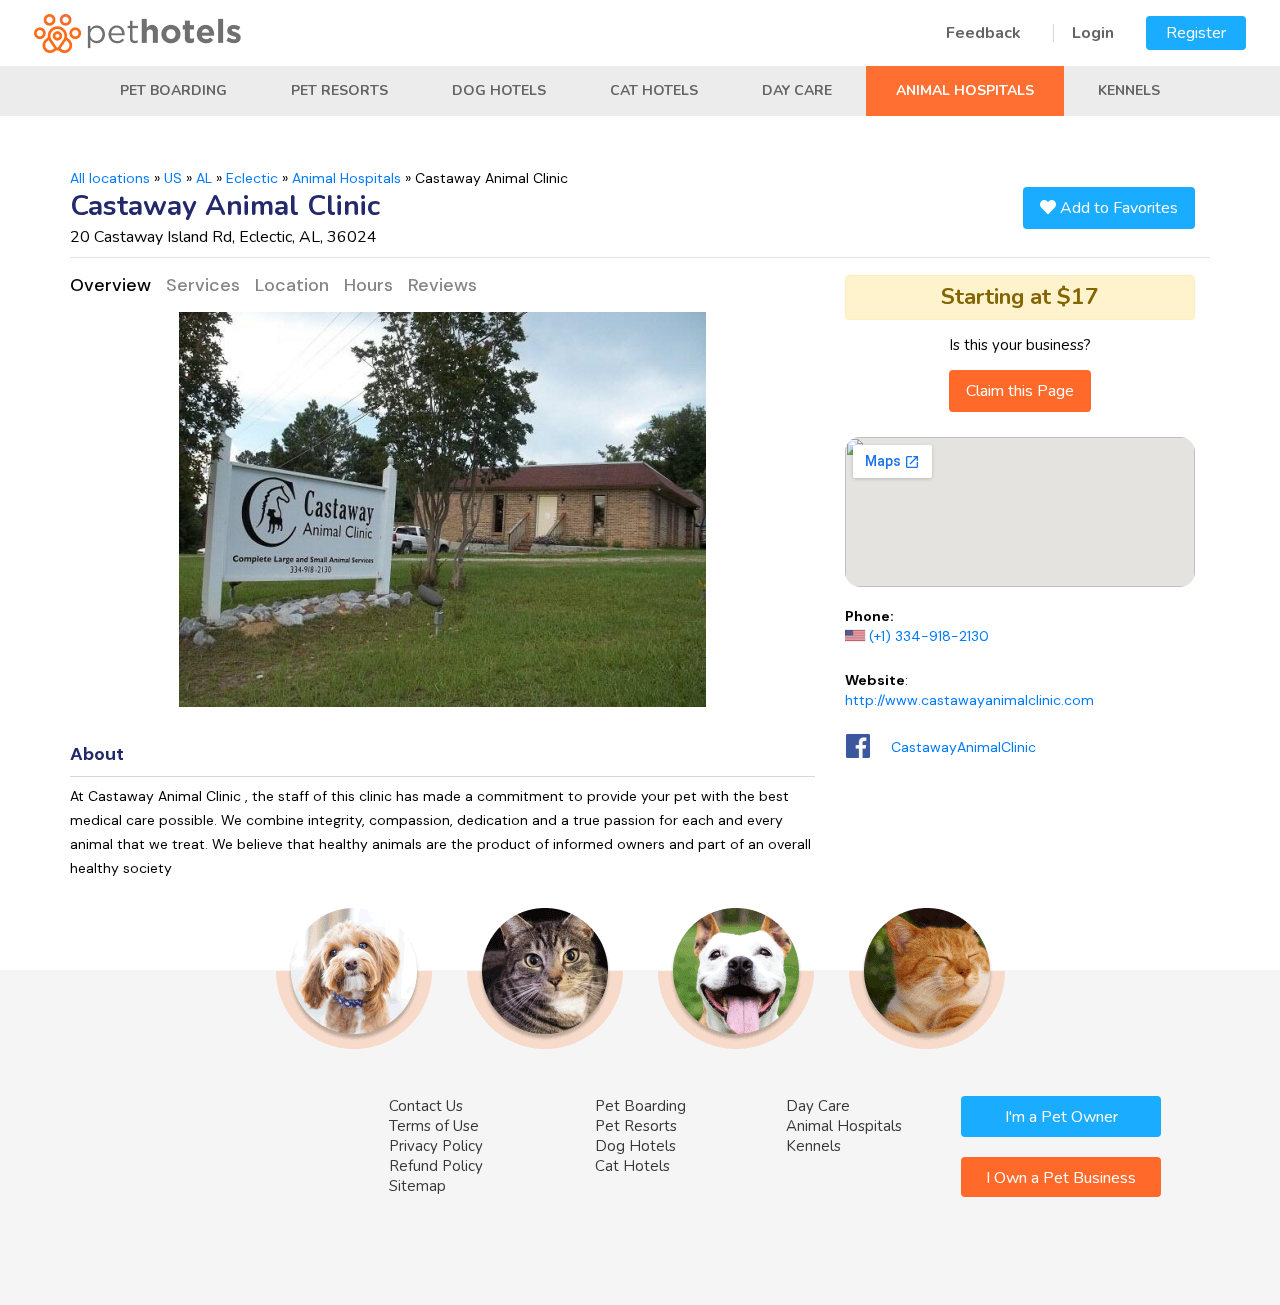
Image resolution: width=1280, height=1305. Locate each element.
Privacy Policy (436, 1146)
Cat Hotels (654, 90)
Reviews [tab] (442, 285)
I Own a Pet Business (1061, 1178)
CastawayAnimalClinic (963, 747)
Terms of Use (434, 1126)
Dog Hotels (499, 90)
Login (1093, 33)
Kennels (1129, 90)
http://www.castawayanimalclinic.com (969, 700)
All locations (110, 178)
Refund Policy (436, 1166)
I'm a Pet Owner (1061, 1117)
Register (1196, 33)
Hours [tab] (368, 285)
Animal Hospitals (965, 90)
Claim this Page (1020, 391)
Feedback (983, 33)
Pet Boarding (173, 90)
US (173, 178)
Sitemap (417, 1186)
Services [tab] (203, 285)
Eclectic (252, 178)
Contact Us (426, 1106)
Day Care (797, 90)
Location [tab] (292, 285)
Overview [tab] (110, 285)
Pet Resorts (339, 90)
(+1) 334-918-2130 (929, 636)
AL (204, 178)
